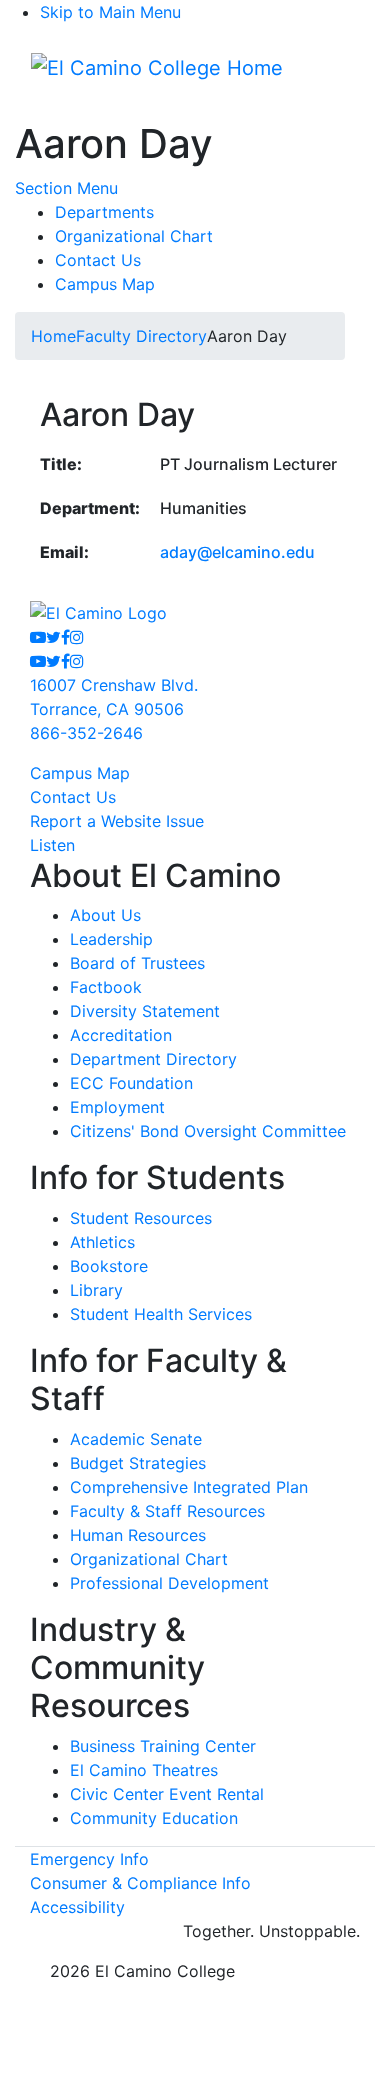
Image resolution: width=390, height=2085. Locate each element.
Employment (117, 1107)
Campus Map (105, 284)
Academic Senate (136, 1439)
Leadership (111, 939)
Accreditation (121, 1035)
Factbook (106, 987)
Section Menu (66, 188)
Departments (104, 212)
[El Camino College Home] (157, 68)
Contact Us (98, 260)
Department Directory (153, 1059)
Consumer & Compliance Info (140, 1883)
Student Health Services (161, 1314)
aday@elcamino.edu (237, 552)
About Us (105, 915)
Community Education (154, 1818)
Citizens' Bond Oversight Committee (208, 1131)
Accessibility (77, 1907)
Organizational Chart (134, 236)
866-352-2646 (86, 733)
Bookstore (109, 1266)
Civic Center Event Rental (167, 1794)
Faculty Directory (141, 336)
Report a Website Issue (117, 821)
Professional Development (169, 1583)
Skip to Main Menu (110, 12)
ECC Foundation (131, 1083)
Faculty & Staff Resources (167, 1511)
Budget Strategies (138, 1463)
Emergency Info (89, 1859)
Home (53, 336)
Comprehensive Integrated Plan (189, 1487)
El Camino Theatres (144, 1770)
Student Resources (141, 1218)
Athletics (102, 1242)
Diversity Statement (145, 1011)
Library (96, 1290)
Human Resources (138, 1535)
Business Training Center (163, 1746)
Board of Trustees (137, 963)
